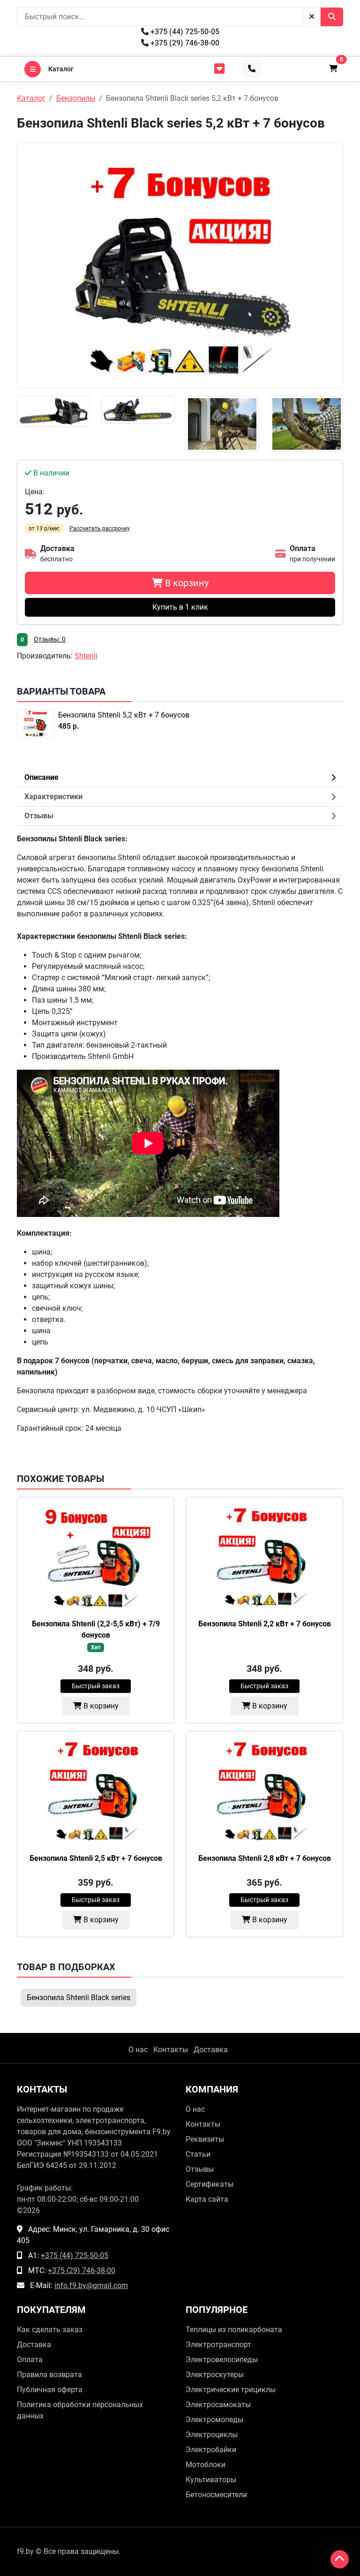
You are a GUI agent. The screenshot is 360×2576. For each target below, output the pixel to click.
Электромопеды (214, 2420)
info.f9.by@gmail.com (91, 2285)
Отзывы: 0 (50, 639)
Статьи (198, 2154)
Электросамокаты (218, 2405)
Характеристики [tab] (53, 797)
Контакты (171, 2050)
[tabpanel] (180, 1134)
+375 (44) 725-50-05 (184, 32)
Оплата (30, 2360)
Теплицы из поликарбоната (234, 2330)
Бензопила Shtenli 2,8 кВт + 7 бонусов (265, 1858)
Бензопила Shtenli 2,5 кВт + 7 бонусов (96, 1858)
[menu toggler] (219, 69)
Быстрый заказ (96, 1686)
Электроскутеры (215, 2375)
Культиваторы (211, 2480)
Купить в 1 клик (180, 607)
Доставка (211, 2050)
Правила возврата (49, 2375)
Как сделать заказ (50, 2330)
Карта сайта (207, 2199)
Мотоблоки (206, 2465)
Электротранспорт (218, 2345)
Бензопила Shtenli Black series (79, 1998)
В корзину (100, 1706)
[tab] (180, 816)
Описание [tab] (41, 777)
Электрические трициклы (231, 2390)
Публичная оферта (50, 2390)
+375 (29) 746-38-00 (184, 43)
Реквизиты (205, 2139)
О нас (138, 2050)
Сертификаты (210, 2184)
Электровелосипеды (222, 2360)
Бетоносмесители (216, 2495)
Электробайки (211, 2450)
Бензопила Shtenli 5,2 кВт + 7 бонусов (124, 715)
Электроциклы (212, 2435)
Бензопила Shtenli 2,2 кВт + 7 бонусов (265, 1624)
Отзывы (200, 2169)
